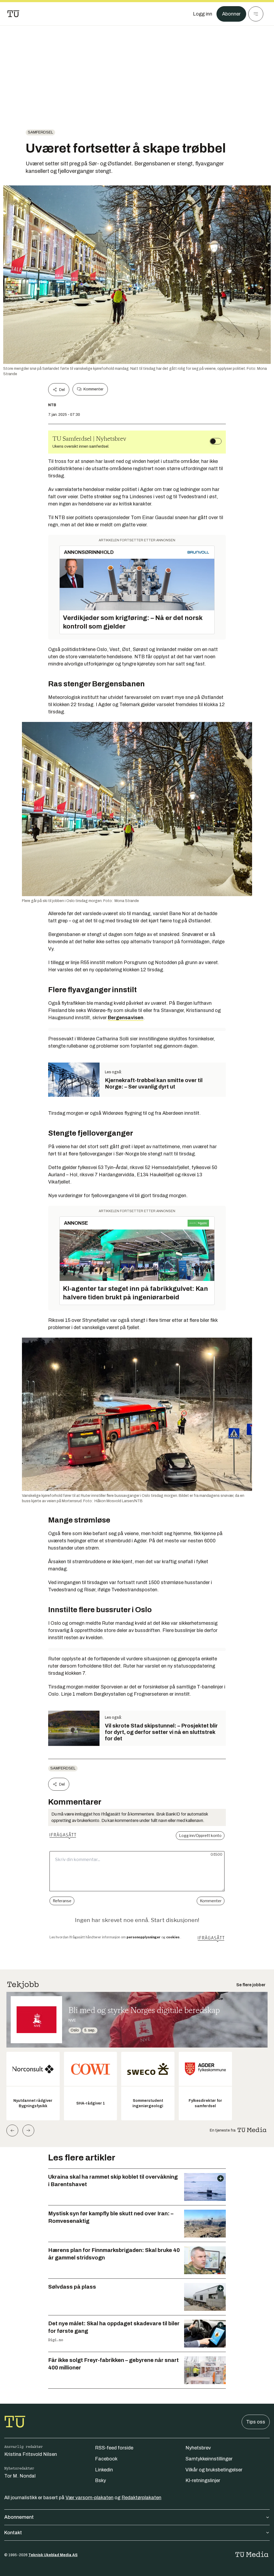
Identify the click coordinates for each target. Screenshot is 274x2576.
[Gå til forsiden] (13, 14)
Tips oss (256, 2422)
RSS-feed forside (114, 2448)
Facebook (106, 2459)
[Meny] (256, 14)
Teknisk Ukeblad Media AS (53, 2555)
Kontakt (13, 2533)
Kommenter (93, 389)
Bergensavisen (126, 1018)
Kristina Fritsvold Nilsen (31, 2454)
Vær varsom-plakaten (90, 2498)
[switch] (216, 441)
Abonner (231, 14)
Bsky (100, 2480)
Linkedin (104, 2470)
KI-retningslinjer (203, 2480)
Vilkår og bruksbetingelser (214, 2470)
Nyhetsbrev (198, 2448)
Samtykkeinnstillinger (209, 2459)
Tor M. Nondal (20, 2476)
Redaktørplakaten (141, 2498)
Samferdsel (40, 132)
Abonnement (19, 2517)
